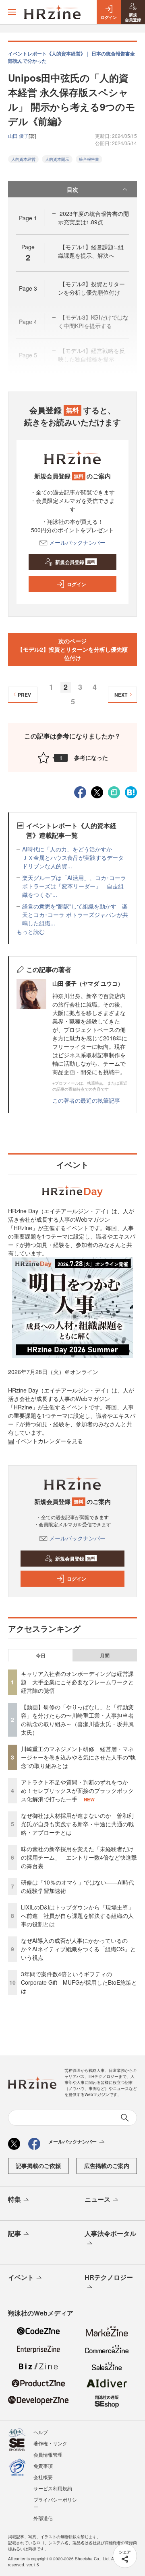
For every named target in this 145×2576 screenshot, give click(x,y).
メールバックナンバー (77, 542)
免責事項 (43, 2466)
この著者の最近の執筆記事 (86, 1100)
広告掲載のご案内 (107, 2166)
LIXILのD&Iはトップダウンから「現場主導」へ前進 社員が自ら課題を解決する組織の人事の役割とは (77, 1916)
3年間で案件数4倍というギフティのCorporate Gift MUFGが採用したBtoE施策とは (79, 1982)
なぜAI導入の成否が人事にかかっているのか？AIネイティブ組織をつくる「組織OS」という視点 (78, 1949)
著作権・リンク (50, 2443)
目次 (72, 189)
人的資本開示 (57, 159)
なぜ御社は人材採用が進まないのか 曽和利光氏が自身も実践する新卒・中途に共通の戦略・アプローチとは (77, 1824)
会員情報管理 (48, 2454)
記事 (14, 2233)
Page (28, 218)
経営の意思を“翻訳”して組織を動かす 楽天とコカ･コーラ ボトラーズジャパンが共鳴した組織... (75, 915)
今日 (41, 1655)
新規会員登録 (75, 562)
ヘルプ (41, 2432)
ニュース (97, 2199)
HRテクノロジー (109, 2277)
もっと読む (31, 931)
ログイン (77, 584)
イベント (21, 2277)
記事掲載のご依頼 (38, 2166)
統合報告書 (89, 159)
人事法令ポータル (110, 2233)
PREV (24, 695)
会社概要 (43, 2477)
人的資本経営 (23, 159)
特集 (14, 2199)
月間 (105, 1655)
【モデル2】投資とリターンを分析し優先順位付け (91, 288)
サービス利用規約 (53, 2488)
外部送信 (43, 2518)
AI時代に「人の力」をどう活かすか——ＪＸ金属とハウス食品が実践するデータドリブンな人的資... (73, 857)
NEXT (121, 695)
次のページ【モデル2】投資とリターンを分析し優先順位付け (72, 649)
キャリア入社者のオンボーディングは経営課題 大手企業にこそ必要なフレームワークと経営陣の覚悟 (77, 1682)
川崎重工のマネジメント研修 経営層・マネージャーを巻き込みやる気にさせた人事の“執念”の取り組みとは (78, 1757)
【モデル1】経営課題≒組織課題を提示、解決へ (91, 251)
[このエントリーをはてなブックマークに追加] (131, 791)
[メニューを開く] (12, 12)
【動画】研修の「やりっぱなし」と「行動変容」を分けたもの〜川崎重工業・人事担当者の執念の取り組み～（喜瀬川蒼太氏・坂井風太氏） (77, 1720)
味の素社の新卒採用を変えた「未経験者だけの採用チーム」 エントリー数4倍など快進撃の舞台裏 (79, 1857)
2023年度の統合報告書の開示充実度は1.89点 (93, 218)
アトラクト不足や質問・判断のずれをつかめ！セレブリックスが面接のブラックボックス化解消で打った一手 (77, 1790)
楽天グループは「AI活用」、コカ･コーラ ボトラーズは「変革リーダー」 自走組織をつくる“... (74, 886)
